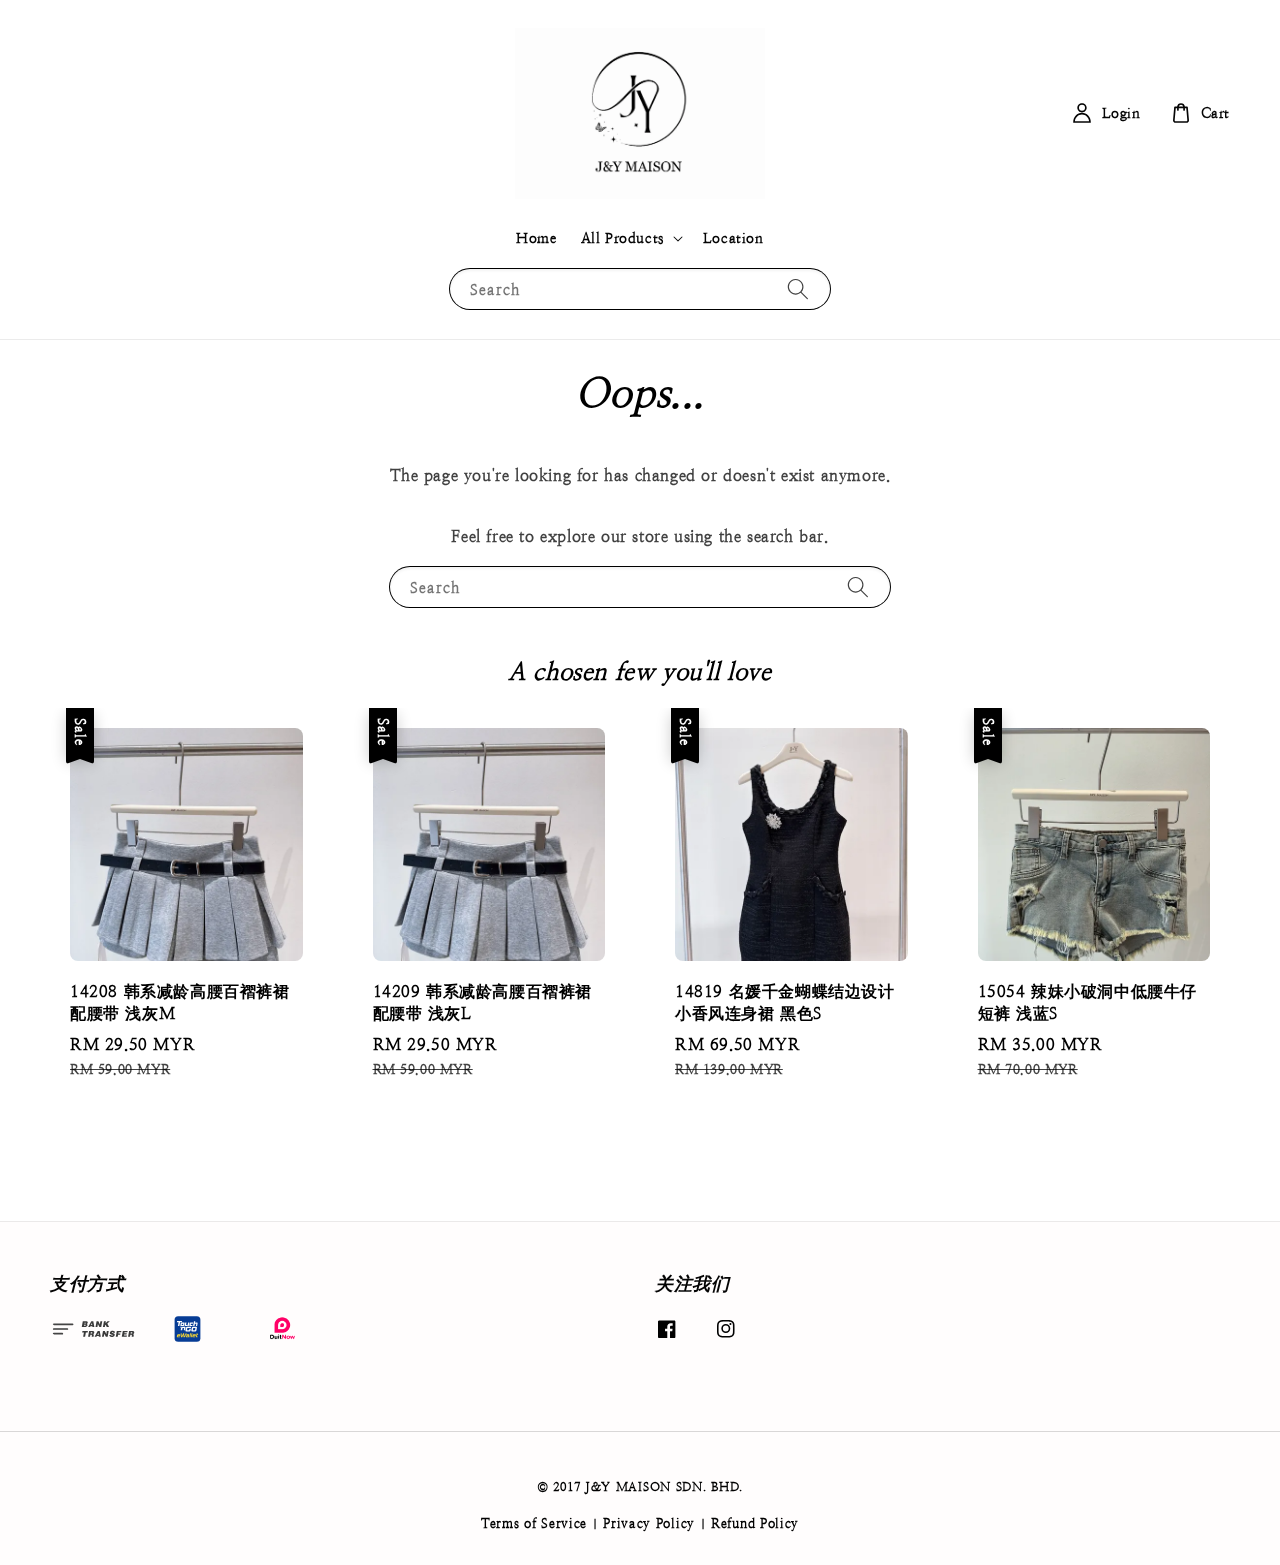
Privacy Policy (649, 1523)
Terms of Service (534, 1523)
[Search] (798, 288)
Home (536, 238)
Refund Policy (755, 1523)
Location (733, 238)
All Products (622, 238)
